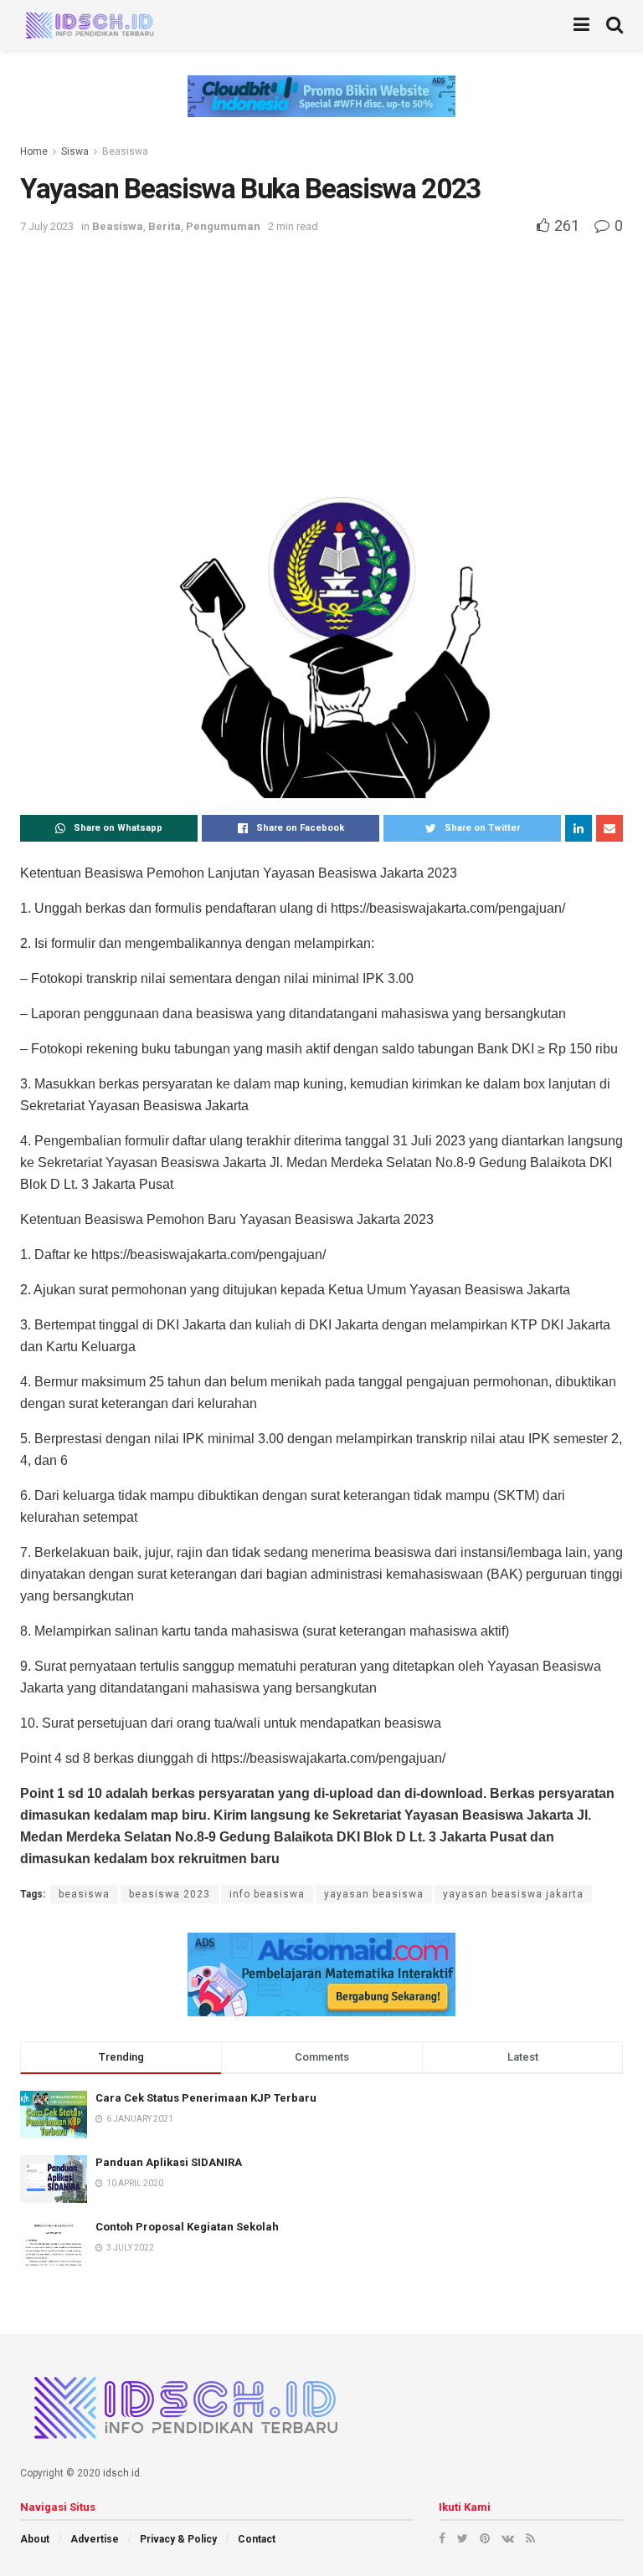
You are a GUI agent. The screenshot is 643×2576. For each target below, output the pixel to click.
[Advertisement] (321, 363)
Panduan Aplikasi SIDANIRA (169, 2162)
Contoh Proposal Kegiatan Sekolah (187, 2227)
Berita (165, 226)
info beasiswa (267, 1894)
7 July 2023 (47, 226)
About (35, 2539)
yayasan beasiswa (374, 1894)
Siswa (75, 151)
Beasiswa (125, 151)
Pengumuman (223, 226)
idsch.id (121, 2473)
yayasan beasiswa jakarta (513, 1894)
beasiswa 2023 (170, 1894)
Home (34, 151)
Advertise (95, 2539)
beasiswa (84, 1894)
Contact (257, 2539)
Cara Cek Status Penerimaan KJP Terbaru (206, 2098)
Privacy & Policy (178, 2539)
